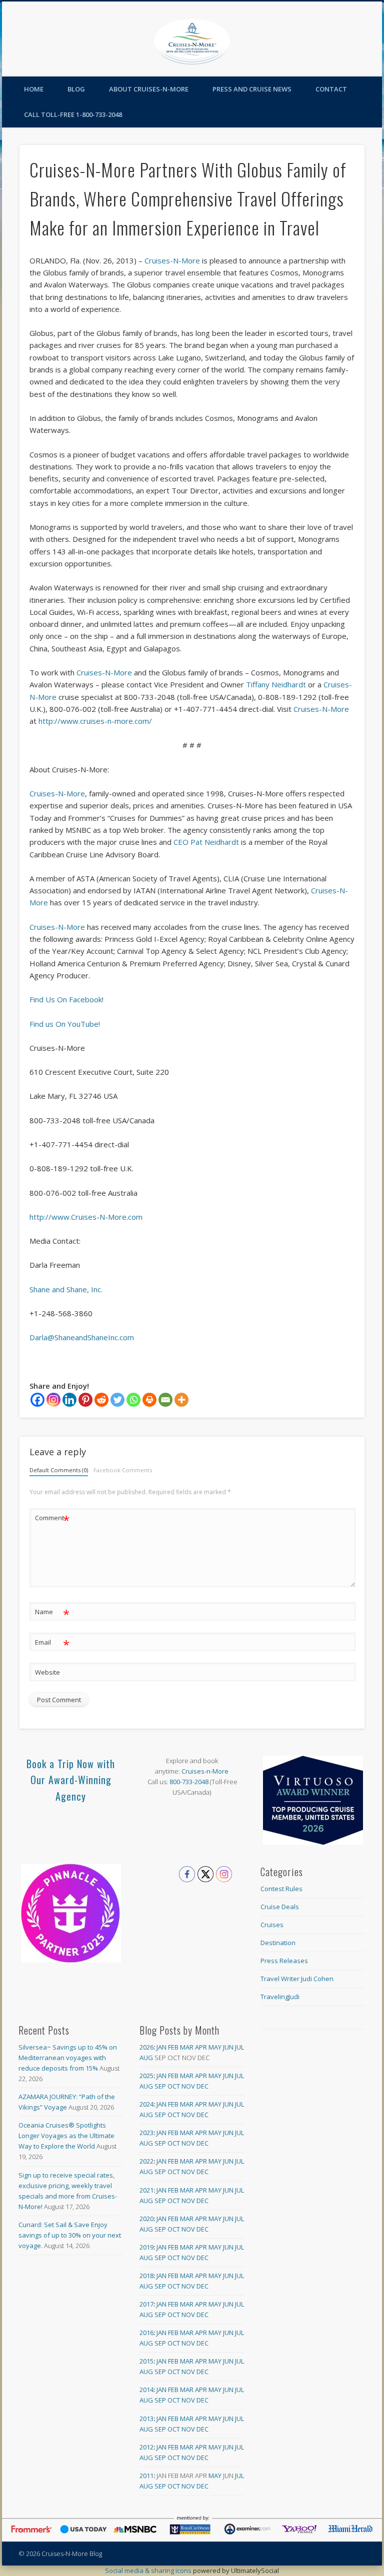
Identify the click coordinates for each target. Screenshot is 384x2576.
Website (47, 1672)
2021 (146, 2190)
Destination (278, 1943)
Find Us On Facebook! (66, 999)
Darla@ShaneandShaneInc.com (82, 1337)
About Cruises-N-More (149, 89)
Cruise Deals (280, 1907)
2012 (146, 2447)
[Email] (165, 1400)
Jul (239, 2047)
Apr (201, 2047)
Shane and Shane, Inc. (66, 1289)
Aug (146, 2058)
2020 (146, 2219)
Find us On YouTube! (65, 1024)
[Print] (149, 1400)
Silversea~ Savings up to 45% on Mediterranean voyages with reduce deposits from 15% (68, 2058)
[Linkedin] (69, 1400)
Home (34, 89)
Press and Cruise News (252, 89)
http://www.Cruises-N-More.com (86, 1217)
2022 (146, 2161)
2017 (146, 2304)
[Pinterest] (85, 1400)
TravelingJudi (280, 1997)
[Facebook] (37, 1400)
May (215, 2047)
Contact (331, 89)
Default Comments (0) (59, 1470)
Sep (160, 2086)
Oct (174, 2086)
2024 (146, 2104)
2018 (146, 2276)
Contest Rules (281, 1889)
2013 (146, 2419)
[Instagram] (53, 1400)
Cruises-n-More (205, 1771)
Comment (52, 1519)
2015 (146, 2361)
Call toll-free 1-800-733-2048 (73, 114)
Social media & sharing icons (149, 2571)
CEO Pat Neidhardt (206, 842)
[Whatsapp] (133, 1400)
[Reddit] (101, 1400)
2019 (146, 2247)
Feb (173, 2047)
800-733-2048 (189, 1782)
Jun (228, 2047)
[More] (181, 1400)
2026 (146, 2047)
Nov (188, 2086)
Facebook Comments (123, 1470)
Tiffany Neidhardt (276, 684)
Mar (187, 2047)
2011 (146, 2476)
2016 (146, 2333)
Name (52, 1613)
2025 (146, 2076)
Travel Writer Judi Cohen (297, 1979)
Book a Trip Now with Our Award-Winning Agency (71, 1780)
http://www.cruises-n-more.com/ (95, 721)
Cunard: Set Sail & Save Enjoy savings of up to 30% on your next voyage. (70, 2235)
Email (52, 1644)
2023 (146, 2133)
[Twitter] (117, 1400)
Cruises (272, 1925)
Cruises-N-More (172, 260)
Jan (161, 2047)
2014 (146, 2390)
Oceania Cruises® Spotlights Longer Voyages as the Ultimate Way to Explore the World (66, 2136)
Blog (76, 89)
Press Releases (284, 1961)
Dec (202, 2086)
